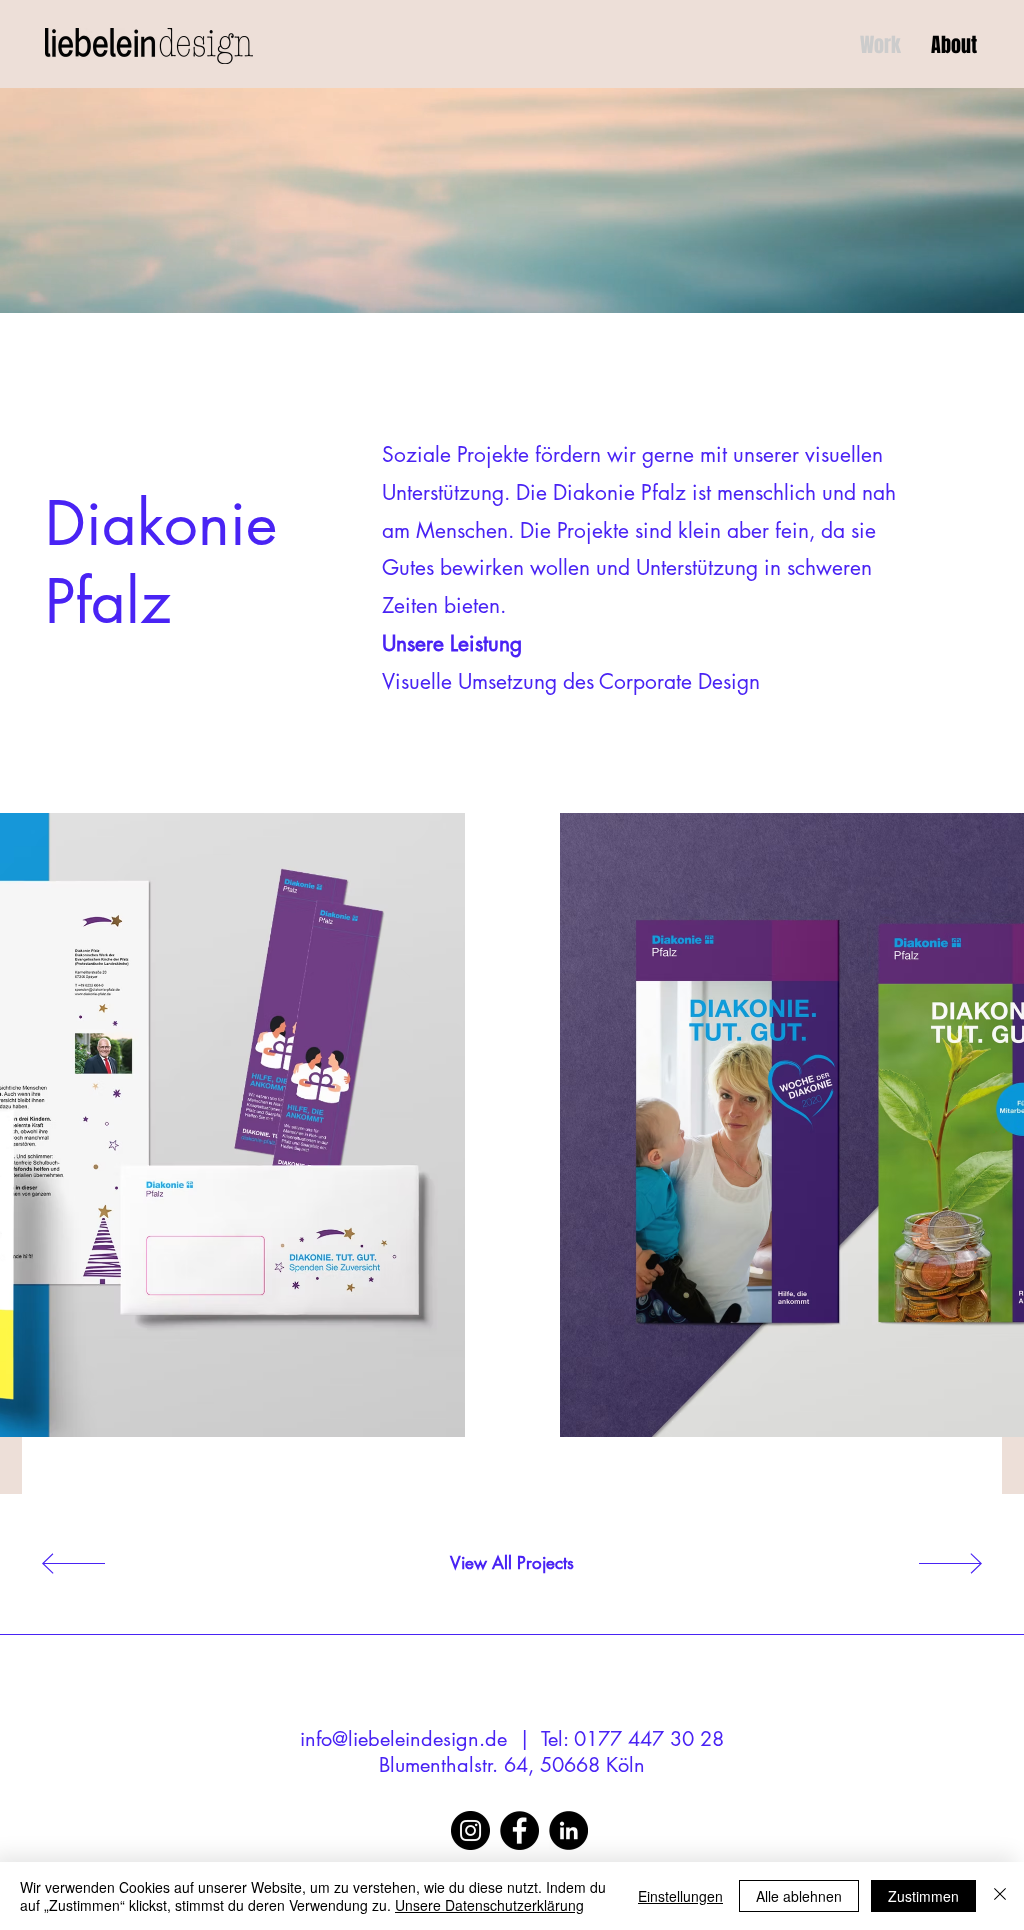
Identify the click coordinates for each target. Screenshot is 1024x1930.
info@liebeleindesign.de (403, 1739)
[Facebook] (519, 1830)
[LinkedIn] (568, 1830)
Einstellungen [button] (680, 1896)
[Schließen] (1000, 1896)
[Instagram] (470, 1830)
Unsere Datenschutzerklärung (489, 1905)
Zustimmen (923, 1896)
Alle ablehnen (799, 1896)
